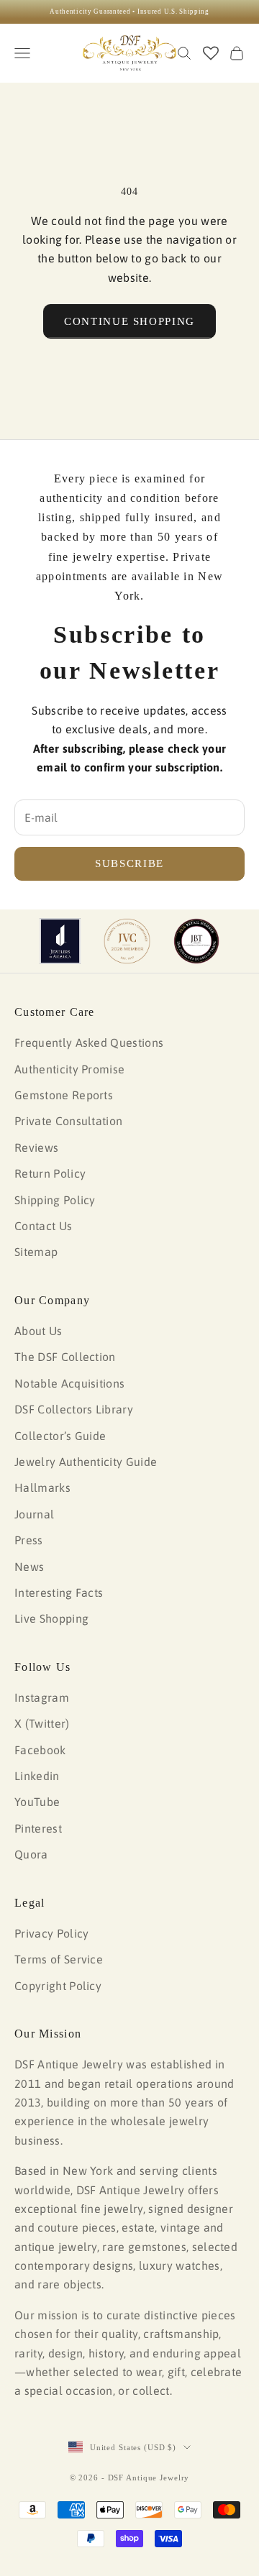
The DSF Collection (65, 1357)
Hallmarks (42, 1488)
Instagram (42, 1697)
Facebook (40, 1750)
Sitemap (36, 1252)
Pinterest (38, 1828)
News (29, 1567)
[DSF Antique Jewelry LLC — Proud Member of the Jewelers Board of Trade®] (196, 941)
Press (29, 1540)
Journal (34, 1514)
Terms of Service (59, 1959)
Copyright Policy (58, 1986)
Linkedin (37, 1776)
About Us (38, 1331)
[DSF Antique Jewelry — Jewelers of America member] (60, 941)
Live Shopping (51, 1618)
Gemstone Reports (64, 1095)
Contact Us (43, 1226)
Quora (31, 1854)
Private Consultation (68, 1121)
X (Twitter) (42, 1723)
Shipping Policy (55, 1200)
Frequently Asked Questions (89, 1042)
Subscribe (129, 863)
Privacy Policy (51, 1933)
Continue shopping (129, 321)
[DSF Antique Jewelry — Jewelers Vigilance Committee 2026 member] (127, 941)
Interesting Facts (59, 1592)
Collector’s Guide (60, 1436)
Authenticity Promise (69, 1069)
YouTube (37, 1802)
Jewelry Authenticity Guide (86, 1462)
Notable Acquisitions (69, 1383)
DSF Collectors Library (74, 1409)
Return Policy (50, 1173)
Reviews (36, 1147)
